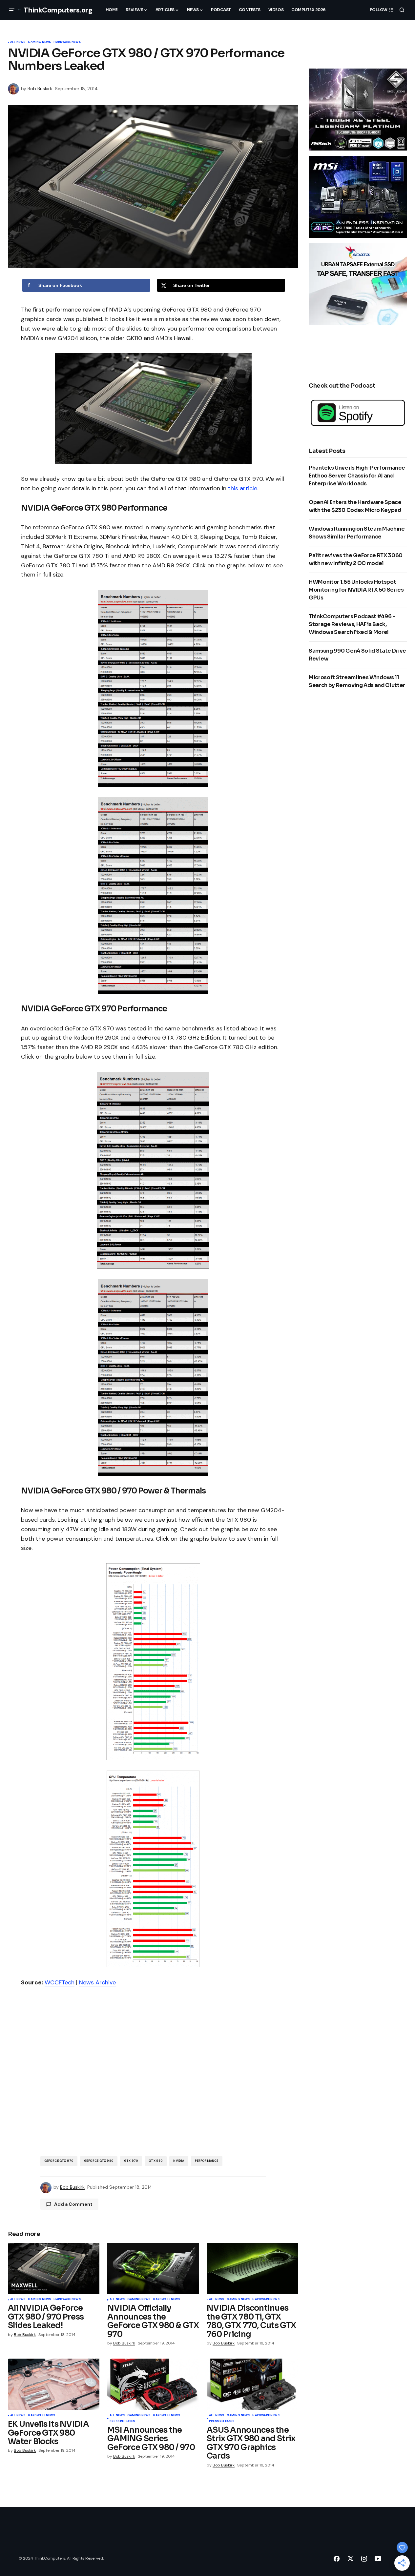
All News (18, 42)
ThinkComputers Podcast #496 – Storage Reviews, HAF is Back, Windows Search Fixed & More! (352, 624)
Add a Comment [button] (73, 2204)
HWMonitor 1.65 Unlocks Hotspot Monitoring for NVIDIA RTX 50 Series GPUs (356, 590)
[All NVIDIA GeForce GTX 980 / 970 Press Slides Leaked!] (54, 2269)
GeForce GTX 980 (99, 2161)
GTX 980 (156, 2161)
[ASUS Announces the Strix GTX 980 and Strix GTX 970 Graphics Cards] (252, 2384)
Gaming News (39, 42)
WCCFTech (60, 1982)
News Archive (97, 1982)
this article (243, 488)
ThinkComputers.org (58, 10)
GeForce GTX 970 (59, 2161)
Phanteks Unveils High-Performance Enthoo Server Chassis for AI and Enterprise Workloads (357, 476)
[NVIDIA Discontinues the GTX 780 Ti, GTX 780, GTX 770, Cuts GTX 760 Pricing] (252, 2269)
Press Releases (122, 2422)
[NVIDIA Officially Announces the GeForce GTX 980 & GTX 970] (153, 2269)
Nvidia (179, 2161)
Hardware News (67, 42)
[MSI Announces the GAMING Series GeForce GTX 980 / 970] (153, 2384)
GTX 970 (131, 2161)
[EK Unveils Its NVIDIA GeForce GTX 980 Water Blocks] (54, 2384)
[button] (12, 10)
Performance (207, 2161)
